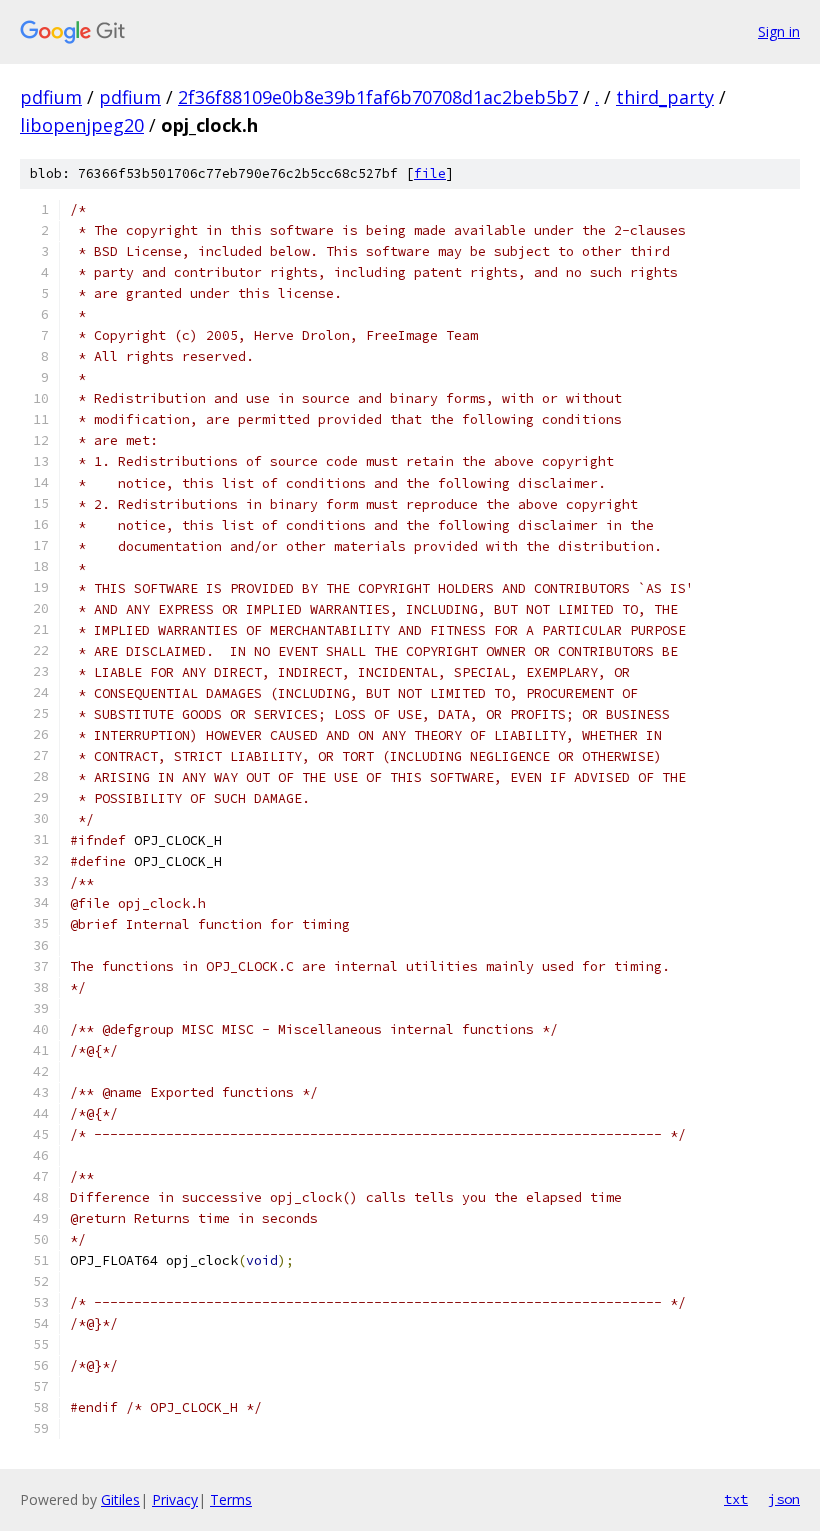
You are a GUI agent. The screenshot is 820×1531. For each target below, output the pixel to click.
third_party (665, 97)
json (784, 1499)
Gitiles (120, 1499)
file (430, 173)
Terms (231, 1499)
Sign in (779, 31)
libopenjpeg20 (82, 125)
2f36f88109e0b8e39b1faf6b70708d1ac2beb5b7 (378, 97)
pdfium (51, 97)
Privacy (175, 1499)
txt (736, 1499)
